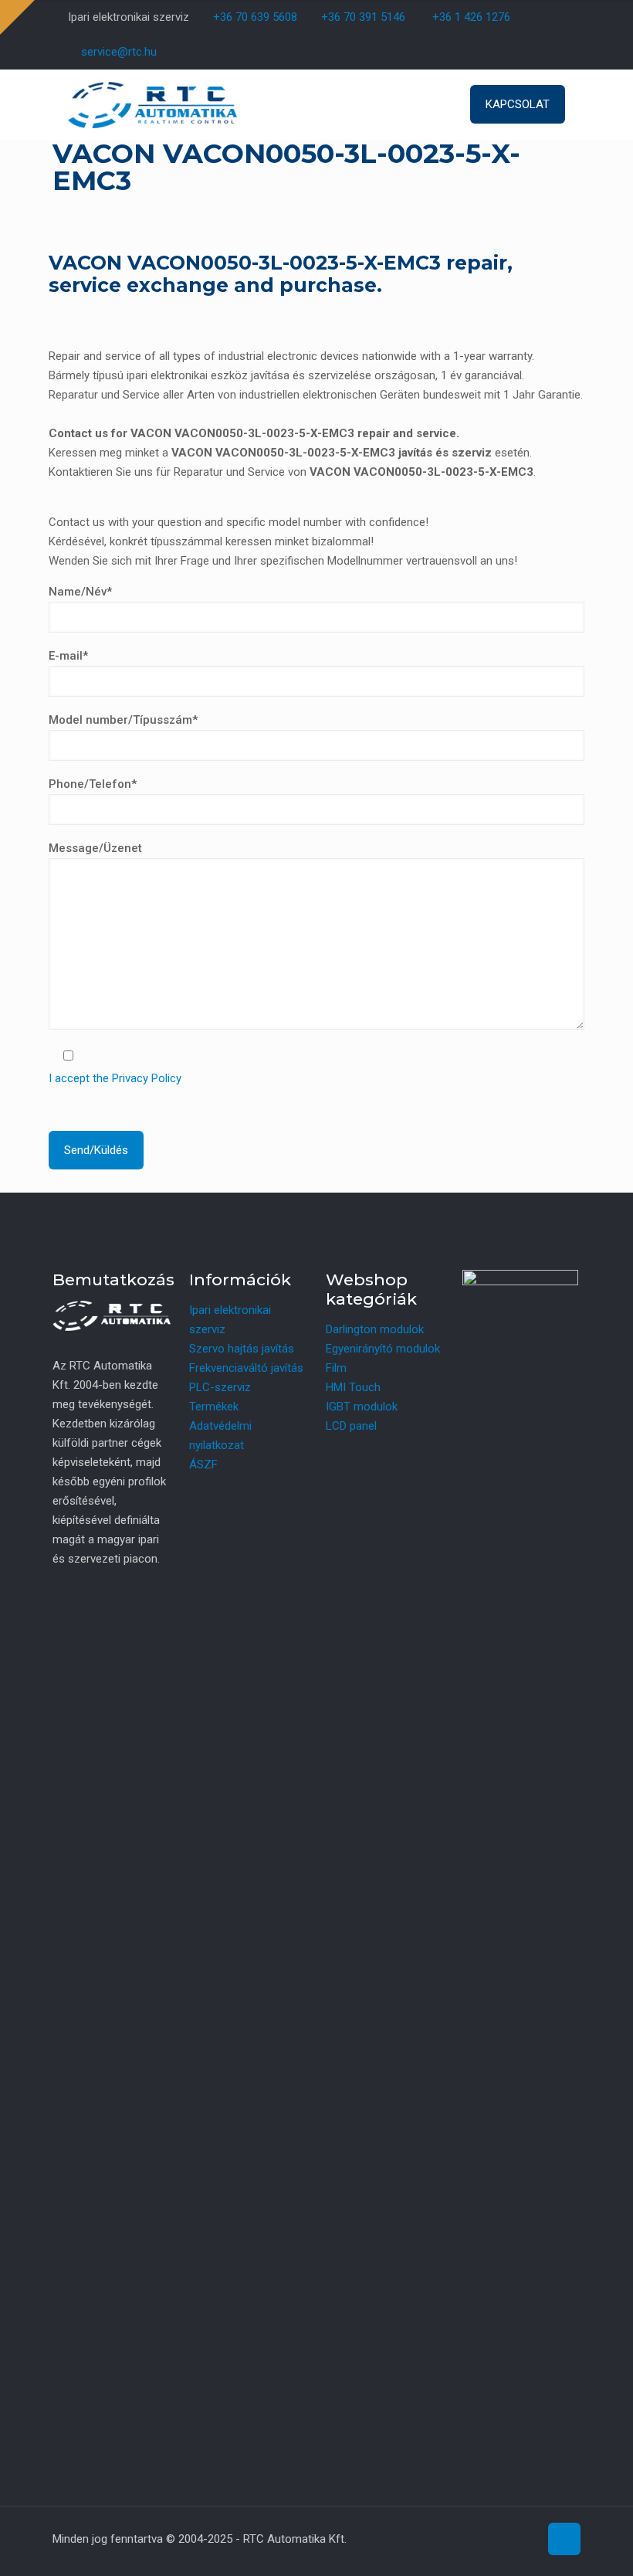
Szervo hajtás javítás (242, 1349)
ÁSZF (203, 1464)
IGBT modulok (362, 1407)
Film (336, 1368)
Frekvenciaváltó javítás (246, 1368)
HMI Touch (353, 1387)
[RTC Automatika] (152, 104)
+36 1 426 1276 (471, 17)
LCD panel (351, 1426)
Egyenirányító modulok (383, 1349)
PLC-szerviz (220, 1387)
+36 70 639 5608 (254, 17)
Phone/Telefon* (93, 784)
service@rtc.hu (119, 52)
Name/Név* (80, 592)
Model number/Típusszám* (123, 720)
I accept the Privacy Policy (115, 1078)
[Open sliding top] (17, 17)
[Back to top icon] (564, 2539)
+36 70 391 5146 (362, 17)
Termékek (214, 1407)
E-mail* (68, 656)
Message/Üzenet (95, 848)
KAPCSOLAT (518, 104)
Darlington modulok (375, 1329)
